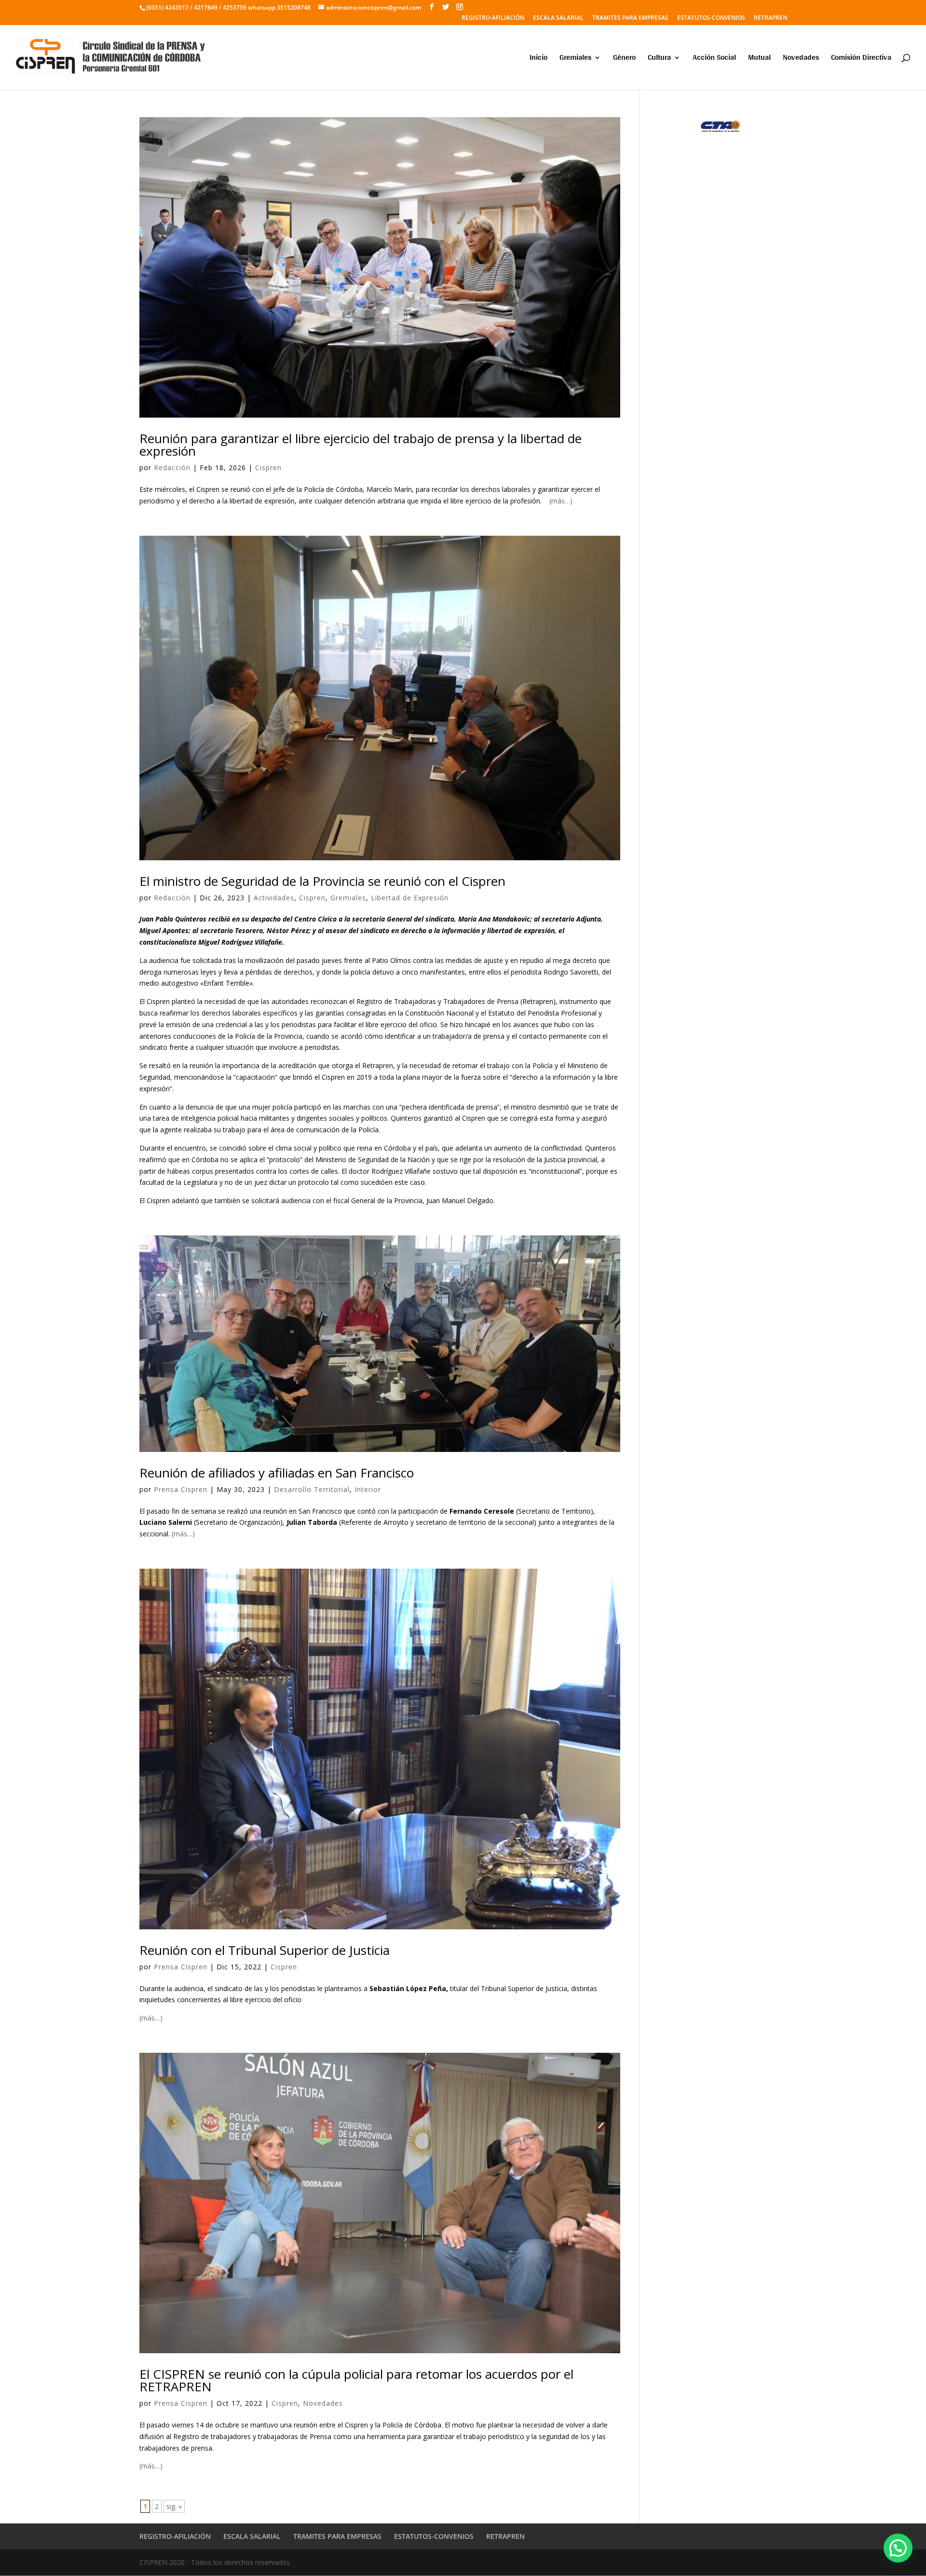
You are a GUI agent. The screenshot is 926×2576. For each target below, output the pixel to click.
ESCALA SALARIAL (558, 18)
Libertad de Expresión (410, 898)
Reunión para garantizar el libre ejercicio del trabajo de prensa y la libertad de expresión (361, 445)
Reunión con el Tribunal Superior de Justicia (265, 1950)
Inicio (538, 59)
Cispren (268, 468)
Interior (368, 1489)
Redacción (172, 468)
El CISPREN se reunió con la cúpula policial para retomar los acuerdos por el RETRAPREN (356, 2380)
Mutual (759, 59)
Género (624, 59)
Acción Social (714, 59)
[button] (898, 2548)
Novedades (801, 59)
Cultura (659, 59)
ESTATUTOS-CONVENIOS (711, 18)
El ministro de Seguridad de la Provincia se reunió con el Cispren (322, 881)
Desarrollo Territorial (312, 1489)
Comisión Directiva (861, 59)
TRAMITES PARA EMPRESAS (630, 18)
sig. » (174, 2506)
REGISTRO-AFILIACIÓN (493, 18)
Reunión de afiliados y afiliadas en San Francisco (277, 1473)
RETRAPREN (770, 18)
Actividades (274, 898)
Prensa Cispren (181, 1489)
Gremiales (575, 59)
